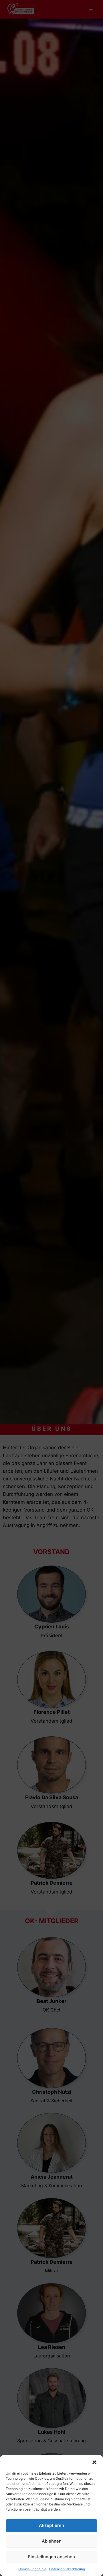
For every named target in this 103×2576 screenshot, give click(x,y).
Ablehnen (52, 2541)
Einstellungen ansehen (51, 2557)
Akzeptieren (51, 2525)
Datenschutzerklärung (67, 2569)
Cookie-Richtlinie (32, 2569)
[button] (94, 2462)
